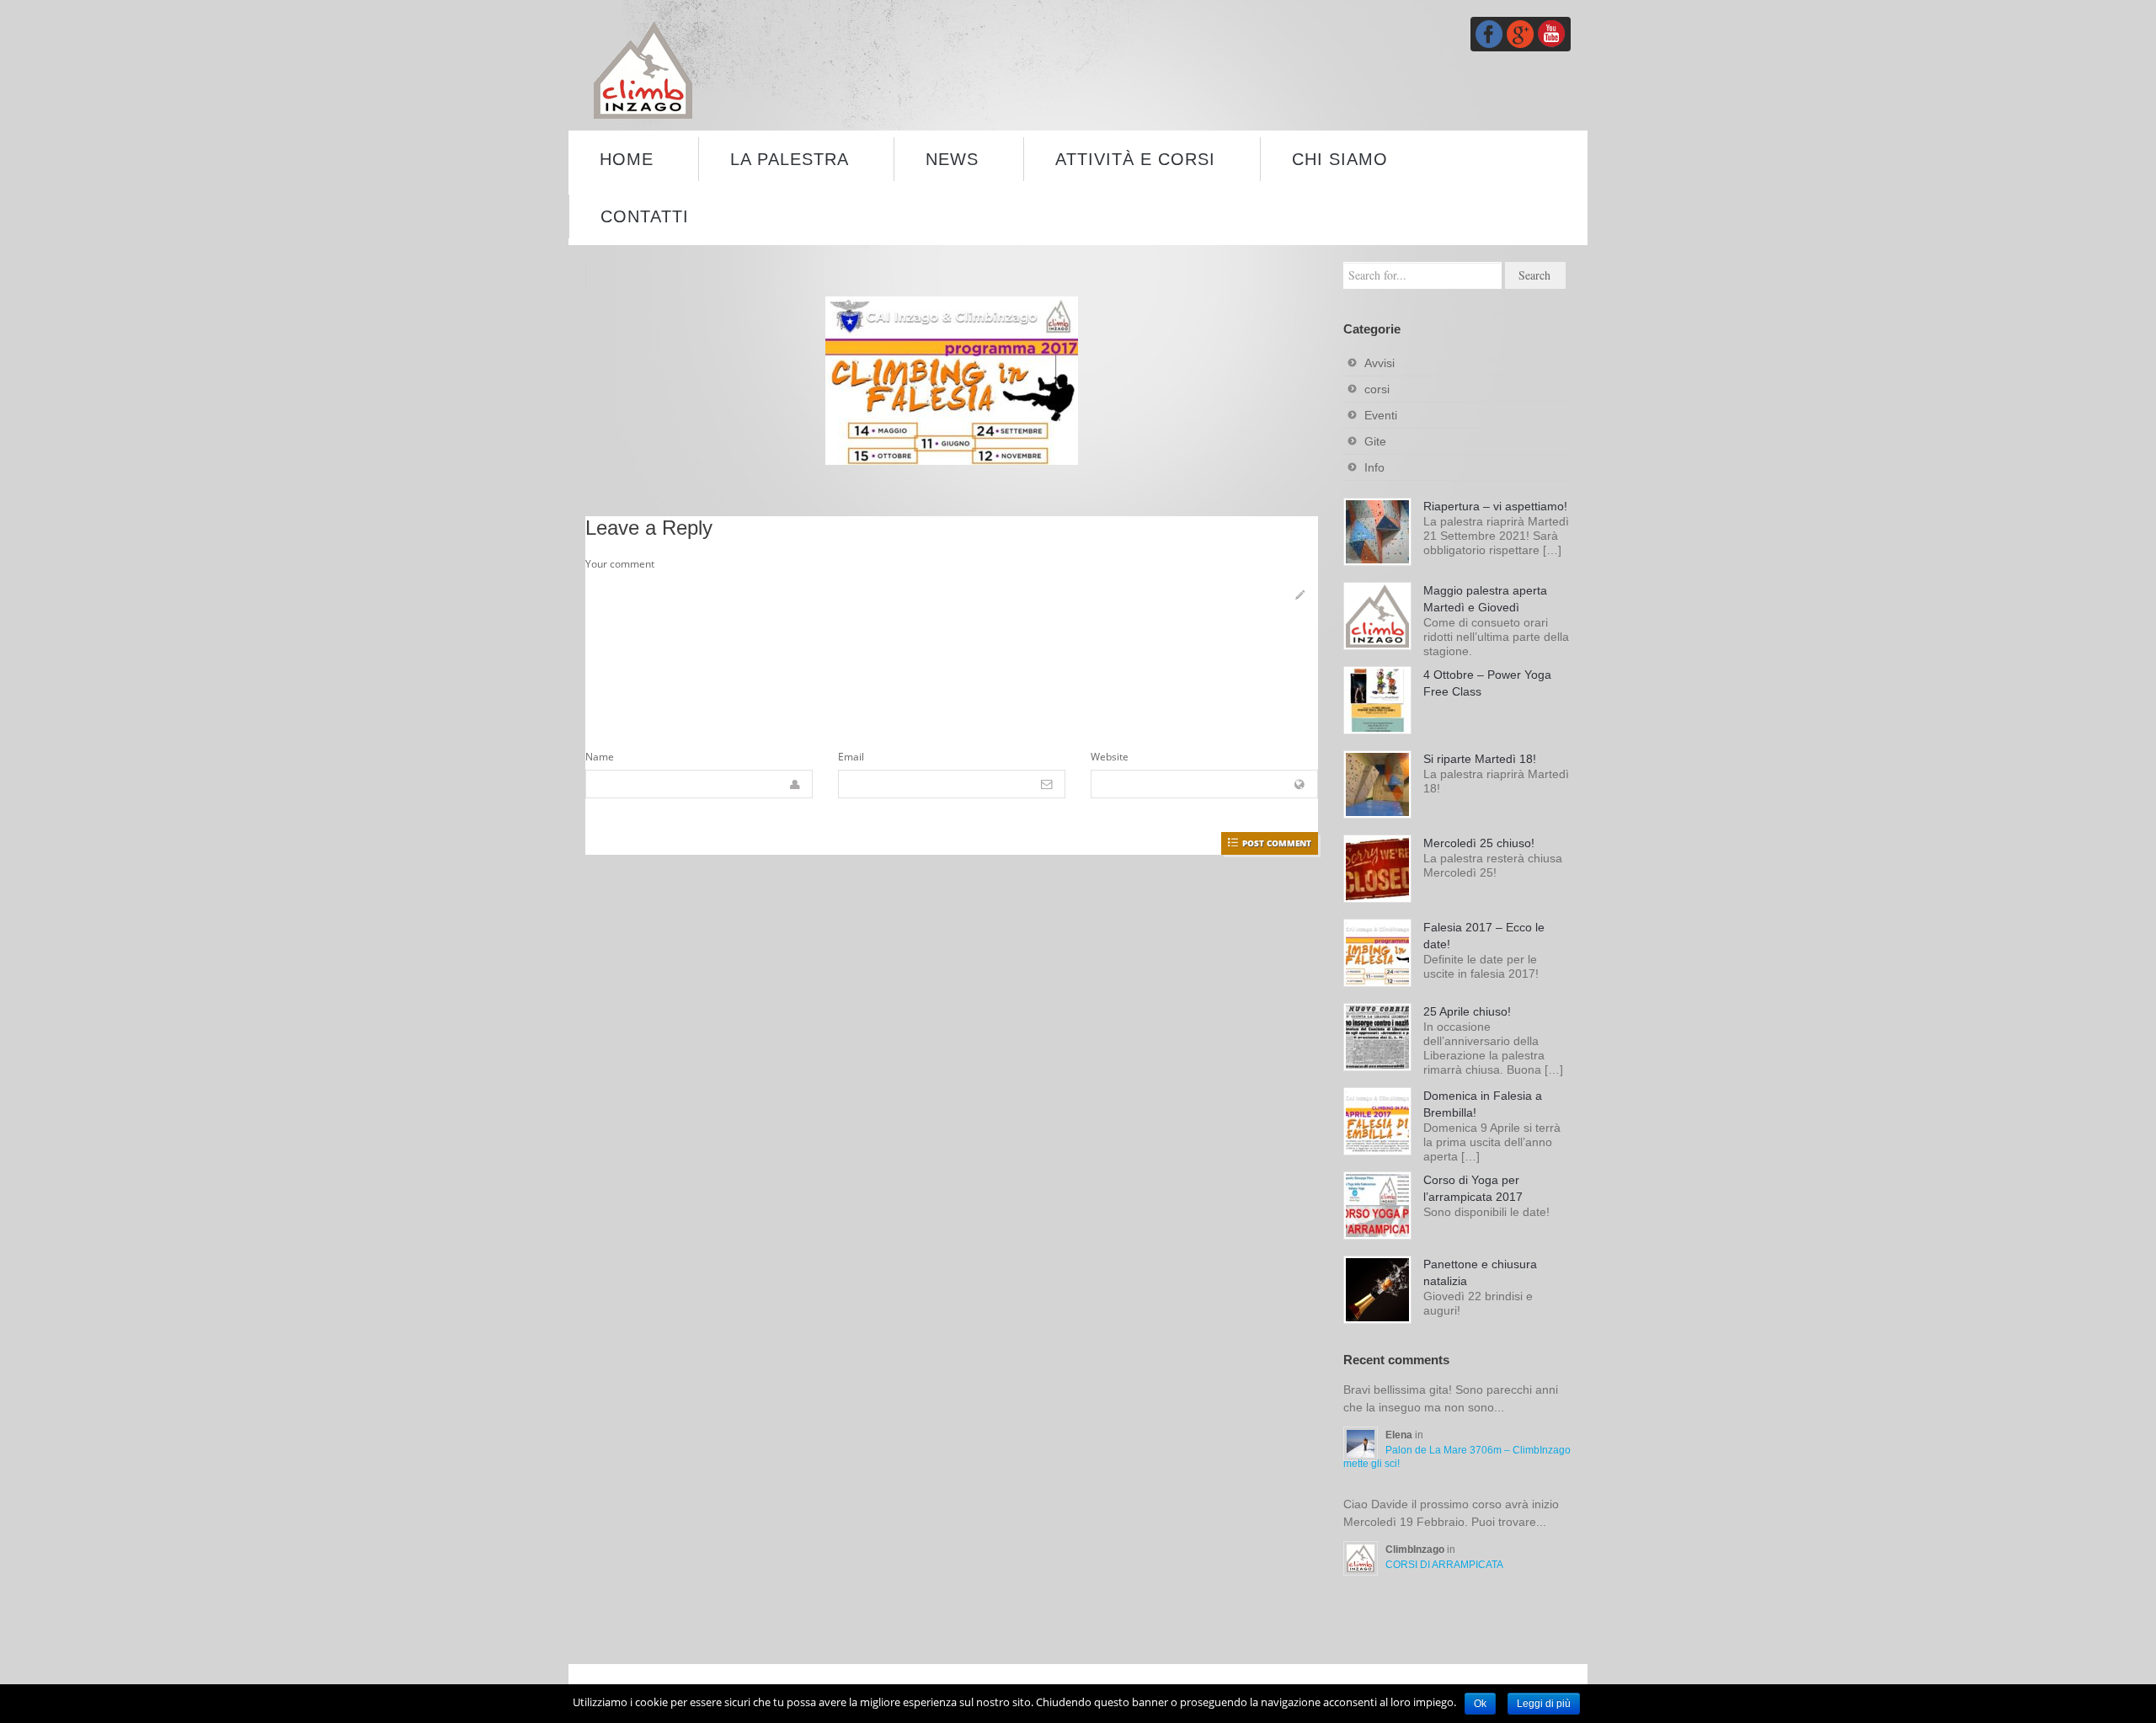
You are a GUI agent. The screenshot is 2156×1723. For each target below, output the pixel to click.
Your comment (620, 564)
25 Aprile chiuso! (1467, 1011)
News (952, 159)
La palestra (790, 159)
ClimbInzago (1416, 1550)
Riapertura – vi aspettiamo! (1495, 506)
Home (627, 159)
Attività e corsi (1135, 159)
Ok (1480, 1704)
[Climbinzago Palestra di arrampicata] (643, 69)
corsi (1377, 389)
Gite (1375, 441)
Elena (1400, 1435)
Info (1374, 467)
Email (851, 757)
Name (600, 757)
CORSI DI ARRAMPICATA (1444, 1565)
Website (1110, 757)
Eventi (1381, 415)
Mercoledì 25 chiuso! (1479, 843)
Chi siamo (1340, 159)
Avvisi (1380, 363)
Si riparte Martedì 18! (1480, 759)
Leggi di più (1544, 1704)
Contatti (645, 216)
